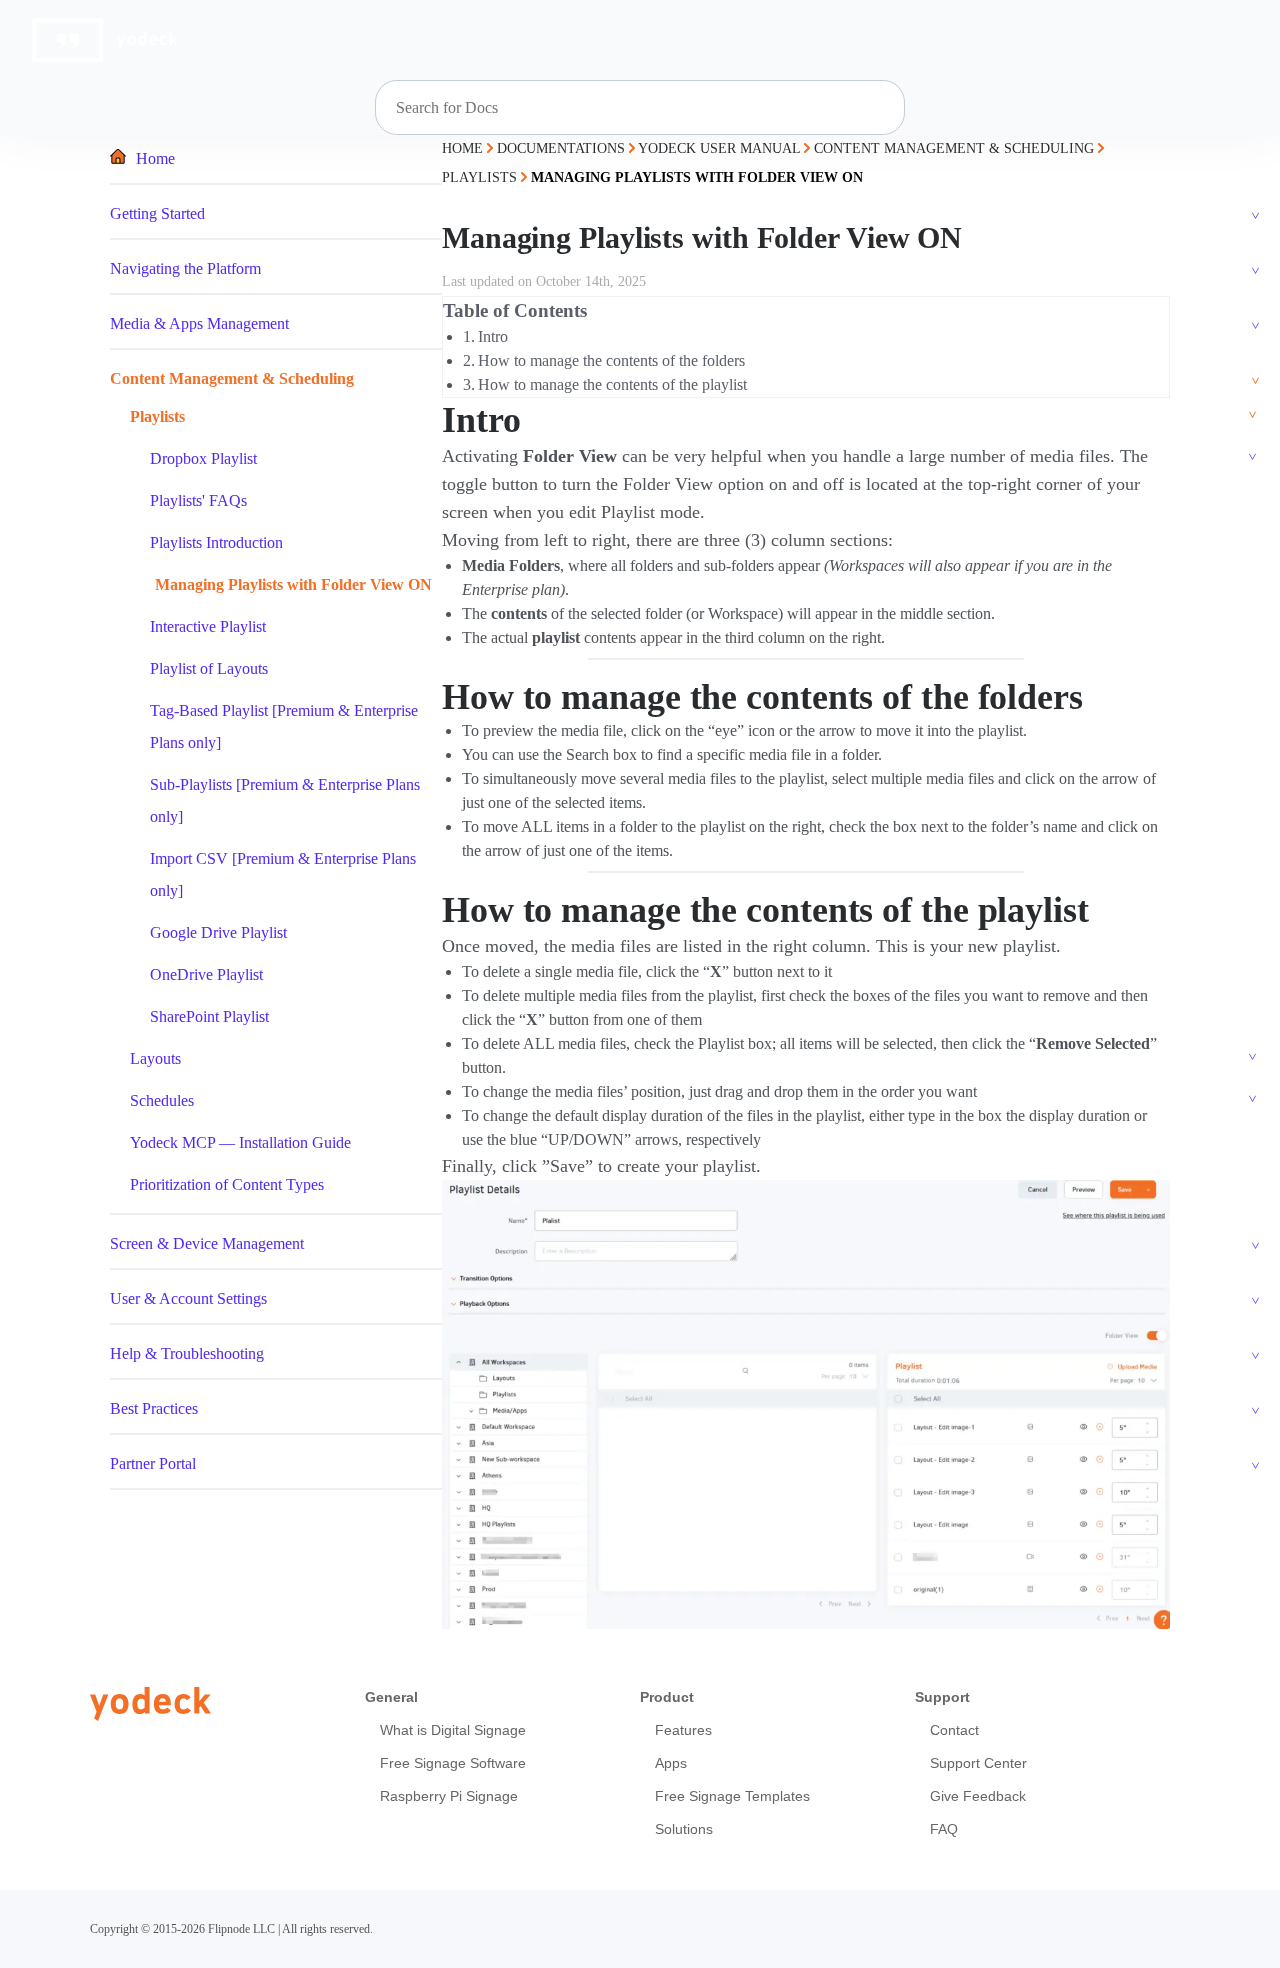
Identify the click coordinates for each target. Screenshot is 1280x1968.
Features (683, 1730)
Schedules (162, 1100)
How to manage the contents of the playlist (612, 384)
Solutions (684, 1829)
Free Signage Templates (732, 1796)
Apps (671, 1763)
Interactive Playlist (208, 626)
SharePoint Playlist (209, 1016)
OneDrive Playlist (206, 974)
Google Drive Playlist (218, 932)
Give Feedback (978, 1796)
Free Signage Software (453, 1763)
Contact (954, 1730)
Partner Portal (153, 1463)
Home (155, 158)
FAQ (944, 1829)
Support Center (978, 1763)
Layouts (155, 1058)
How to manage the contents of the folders (611, 360)
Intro (493, 336)
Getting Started (157, 213)
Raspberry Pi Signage (449, 1796)
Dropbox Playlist (203, 458)
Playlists (157, 416)
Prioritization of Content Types (227, 1184)
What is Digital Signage (453, 1730)
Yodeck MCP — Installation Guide (240, 1142)
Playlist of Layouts (209, 668)
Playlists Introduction (216, 542)
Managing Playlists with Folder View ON (293, 584)
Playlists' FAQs (198, 500)
